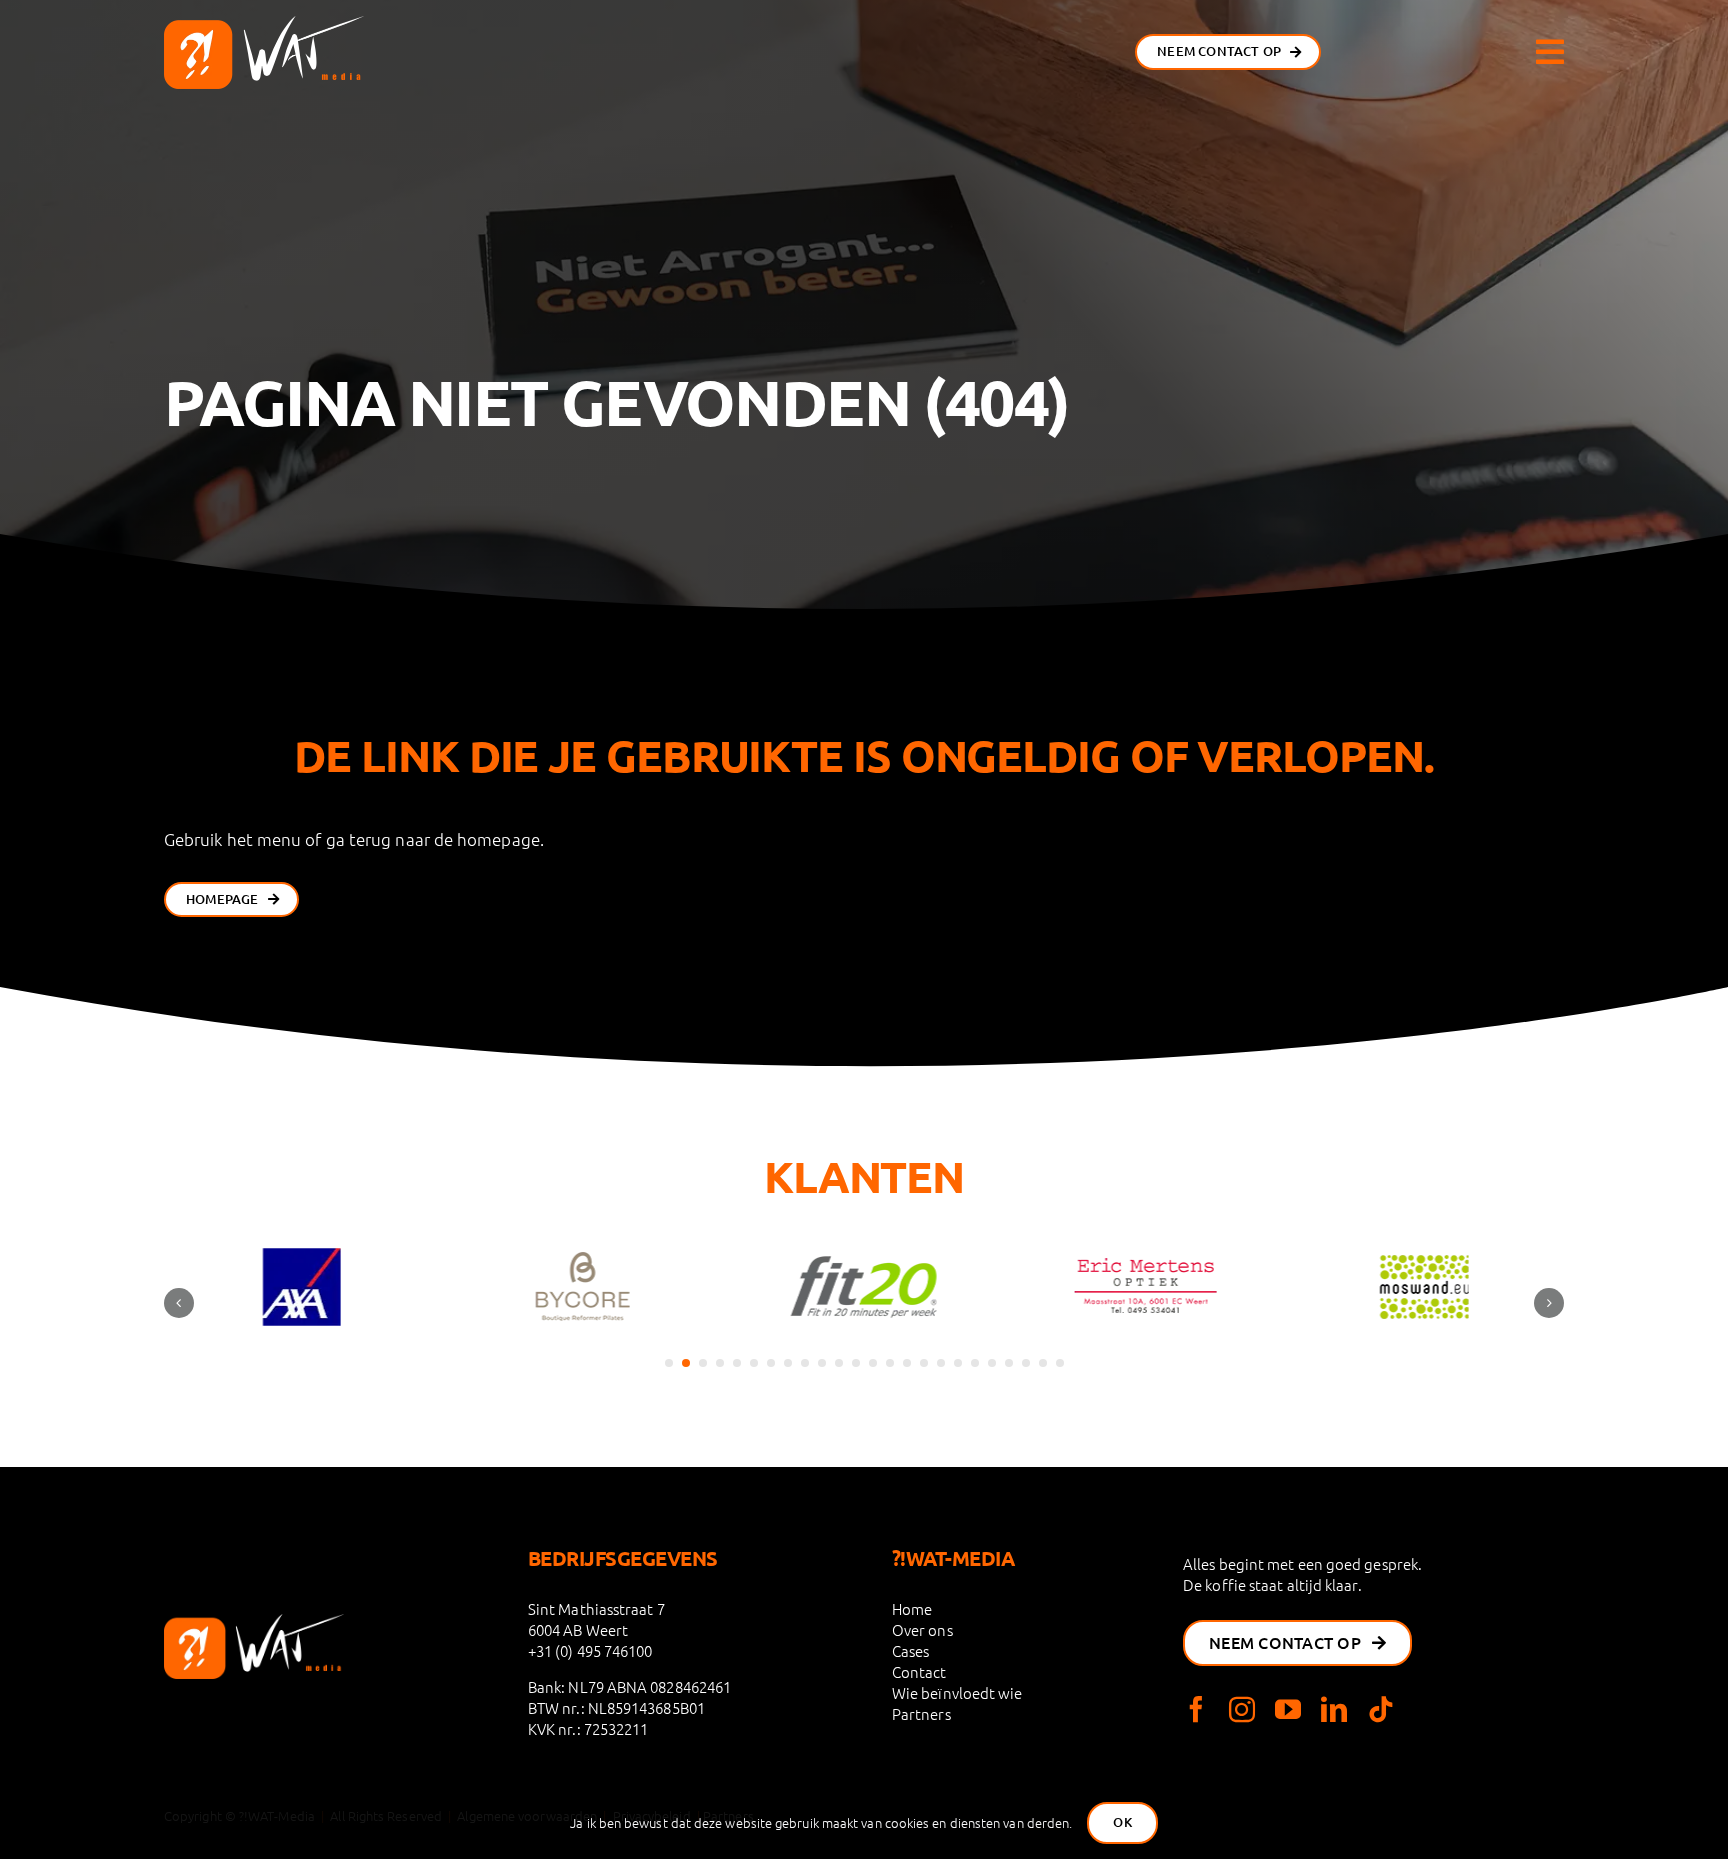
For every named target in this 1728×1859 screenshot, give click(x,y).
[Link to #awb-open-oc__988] (1550, 52)
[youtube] (1288, 1709)
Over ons (922, 1629)
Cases (910, 1650)
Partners (921, 1713)
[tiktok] (1381, 1709)
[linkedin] (1334, 1709)
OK (1122, 1822)
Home (912, 1608)
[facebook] (1196, 1709)
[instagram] (1242, 1709)
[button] (669, 1363)
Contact (919, 1671)
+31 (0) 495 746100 (590, 1650)
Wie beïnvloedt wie (957, 1692)
